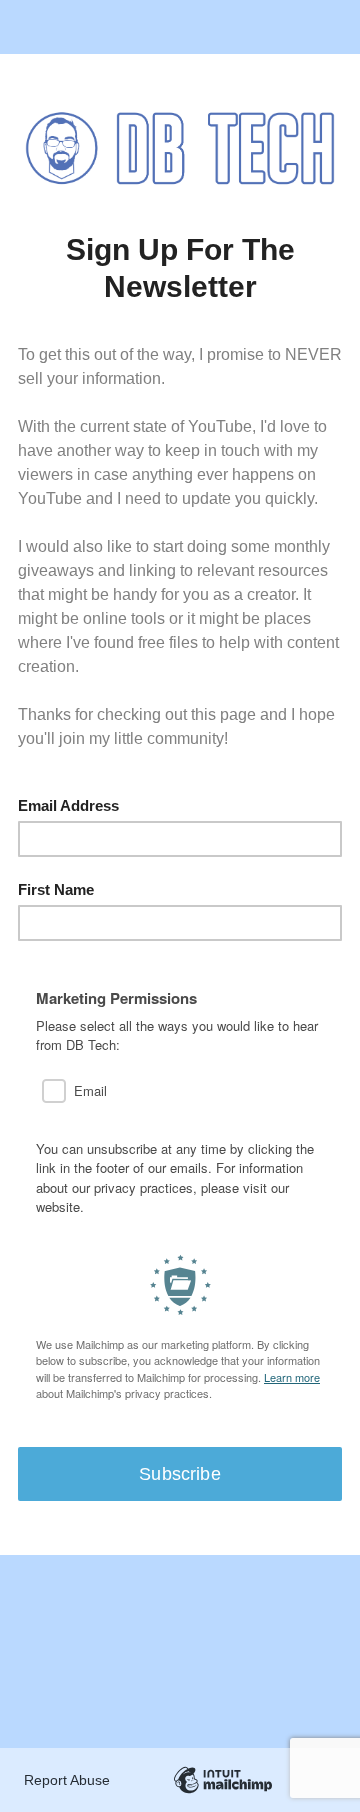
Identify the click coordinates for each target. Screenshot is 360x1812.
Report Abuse (67, 1780)
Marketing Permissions (116, 999)
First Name (56, 889)
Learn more (292, 1377)
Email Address (68, 805)
